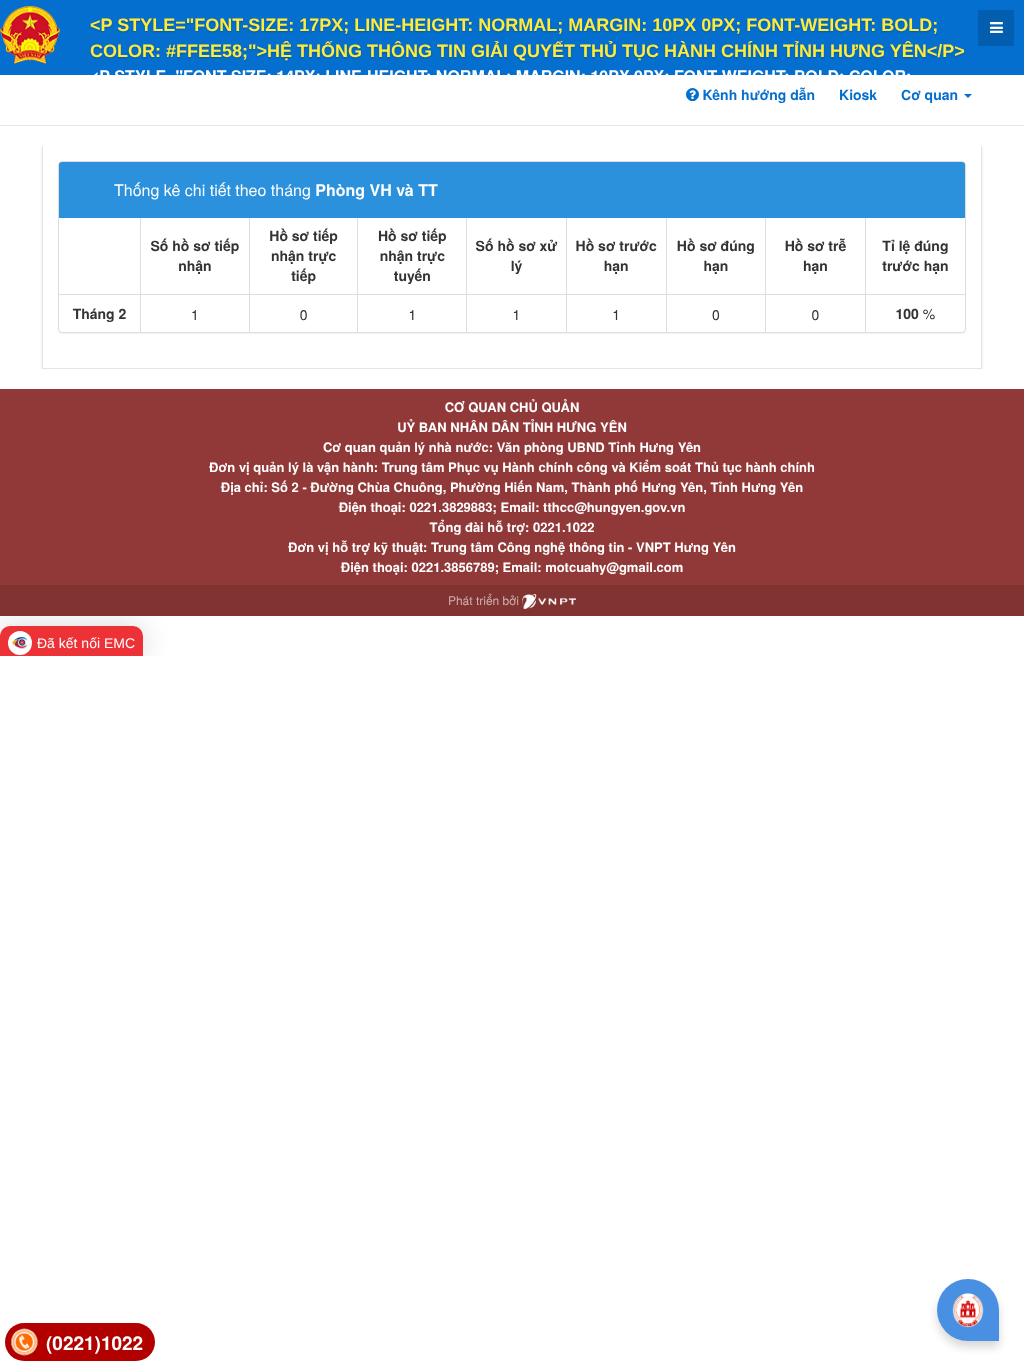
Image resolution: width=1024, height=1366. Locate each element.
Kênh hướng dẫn (757, 95)
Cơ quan (931, 95)
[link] (80, 1342)
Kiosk (858, 95)
